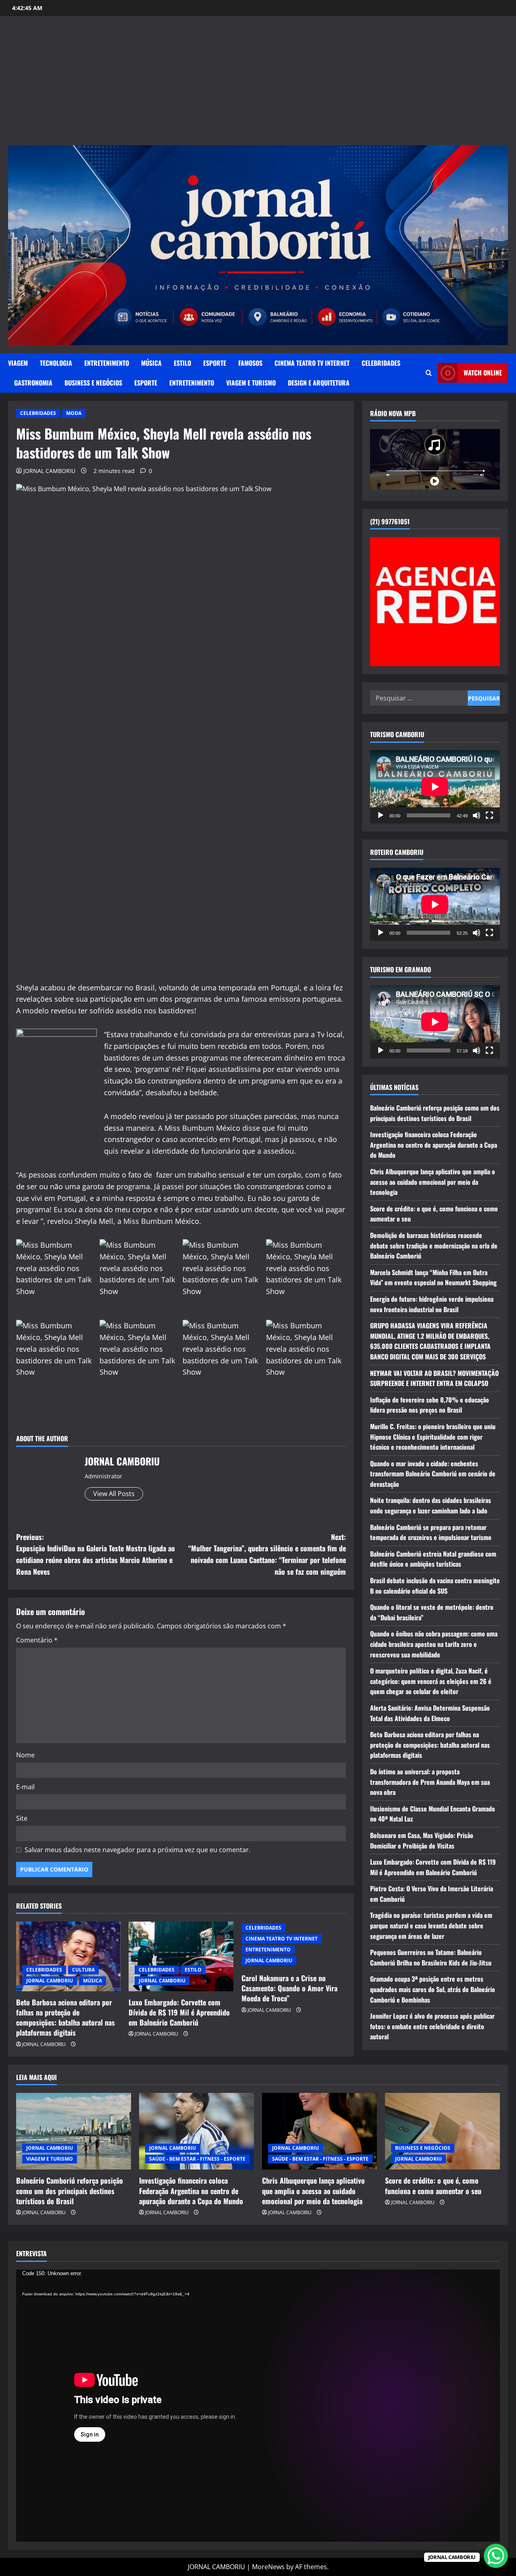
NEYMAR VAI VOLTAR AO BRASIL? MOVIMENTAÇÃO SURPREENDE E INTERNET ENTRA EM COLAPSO (434, 1378)
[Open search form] (429, 373)
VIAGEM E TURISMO (251, 383)
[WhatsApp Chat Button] (496, 2556)
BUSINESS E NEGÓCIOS (93, 383)
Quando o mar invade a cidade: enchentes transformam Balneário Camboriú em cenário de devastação (433, 1473)
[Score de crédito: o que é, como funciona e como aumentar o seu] (442, 2131)
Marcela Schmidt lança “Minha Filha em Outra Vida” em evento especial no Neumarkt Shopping (433, 1278)
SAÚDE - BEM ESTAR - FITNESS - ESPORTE (197, 2159)
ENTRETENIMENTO (107, 363)
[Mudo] (476, 815)
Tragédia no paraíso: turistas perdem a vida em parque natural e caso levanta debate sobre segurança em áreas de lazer (431, 1925)
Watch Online (483, 373)
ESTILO (182, 363)
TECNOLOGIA (56, 363)
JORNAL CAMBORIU (49, 471)
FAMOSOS (250, 363)
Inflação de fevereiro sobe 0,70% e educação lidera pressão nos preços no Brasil (430, 1405)
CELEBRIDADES (381, 363)
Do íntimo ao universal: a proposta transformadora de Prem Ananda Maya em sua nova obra (430, 1782)
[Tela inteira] (489, 815)
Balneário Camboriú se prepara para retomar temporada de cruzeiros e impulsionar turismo (431, 1532)
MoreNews (268, 2567)
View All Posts (114, 1494)
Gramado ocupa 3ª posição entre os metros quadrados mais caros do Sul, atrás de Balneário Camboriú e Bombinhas (433, 1989)
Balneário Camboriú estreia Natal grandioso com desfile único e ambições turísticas (433, 1559)
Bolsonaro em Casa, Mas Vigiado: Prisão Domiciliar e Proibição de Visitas (422, 1840)
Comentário (37, 1640)
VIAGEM (18, 363)
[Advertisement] (258, 85)
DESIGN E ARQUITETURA (319, 383)
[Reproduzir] (381, 815)
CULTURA (83, 1970)
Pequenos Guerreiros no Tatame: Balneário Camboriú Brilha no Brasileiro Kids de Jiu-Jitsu (431, 1957)
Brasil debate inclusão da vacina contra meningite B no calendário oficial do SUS (435, 1586)
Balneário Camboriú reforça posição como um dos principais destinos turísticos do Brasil (435, 1113)
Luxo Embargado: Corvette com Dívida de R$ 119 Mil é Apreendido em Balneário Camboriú (179, 2012)
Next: (267, 1554)
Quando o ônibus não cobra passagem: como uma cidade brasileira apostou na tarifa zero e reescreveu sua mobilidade (434, 1644)
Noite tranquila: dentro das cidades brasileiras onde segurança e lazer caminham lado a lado (431, 1505)
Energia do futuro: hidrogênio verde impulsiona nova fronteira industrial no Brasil (432, 1304)
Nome (25, 1755)
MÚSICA (151, 363)
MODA (74, 413)
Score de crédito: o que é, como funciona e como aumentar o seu (433, 2185)
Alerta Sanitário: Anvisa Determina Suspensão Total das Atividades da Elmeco (430, 1713)
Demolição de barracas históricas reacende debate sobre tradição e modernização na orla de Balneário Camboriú (434, 1245)
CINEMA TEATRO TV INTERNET (312, 363)
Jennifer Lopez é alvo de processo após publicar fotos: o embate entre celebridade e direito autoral (432, 2026)
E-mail (25, 1787)
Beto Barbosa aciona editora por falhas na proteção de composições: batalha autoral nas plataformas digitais (66, 2017)
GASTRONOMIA (33, 383)
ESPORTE (215, 363)
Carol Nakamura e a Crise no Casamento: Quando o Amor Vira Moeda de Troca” (289, 1988)
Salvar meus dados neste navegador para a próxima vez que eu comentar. (137, 1850)
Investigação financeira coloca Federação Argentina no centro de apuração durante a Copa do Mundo (434, 1145)
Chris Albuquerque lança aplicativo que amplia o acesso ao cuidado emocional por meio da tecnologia (433, 1182)
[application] (435, 787)
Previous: (96, 1554)
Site (22, 1818)
